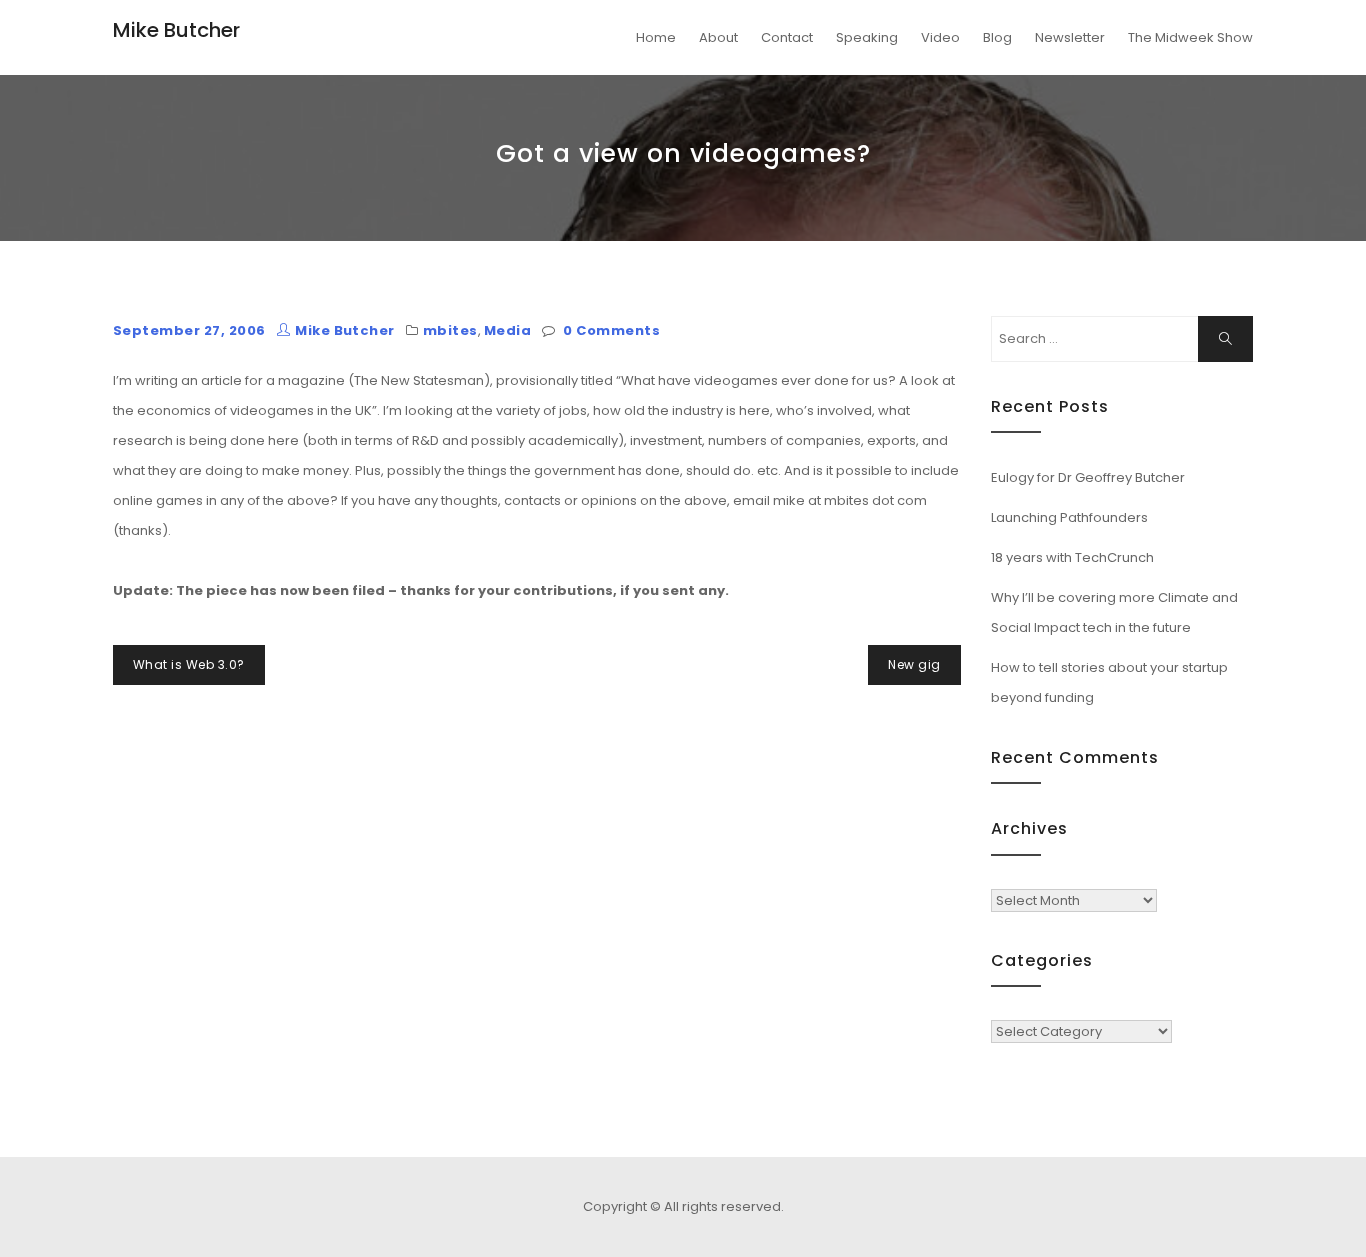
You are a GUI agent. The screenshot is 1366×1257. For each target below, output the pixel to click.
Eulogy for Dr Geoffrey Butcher (1088, 477)
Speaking (867, 37)
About (718, 37)
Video (940, 37)
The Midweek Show (1190, 37)
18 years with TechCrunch (1072, 557)
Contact (787, 37)
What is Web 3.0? (189, 664)
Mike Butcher (176, 30)
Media (507, 330)
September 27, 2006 (189, 330)
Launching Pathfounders (1069, 517)
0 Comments (611, 330)
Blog (997, 37)
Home (656, 37)
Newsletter (1070, 37)
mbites (450, 330)
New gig (914, 664)
